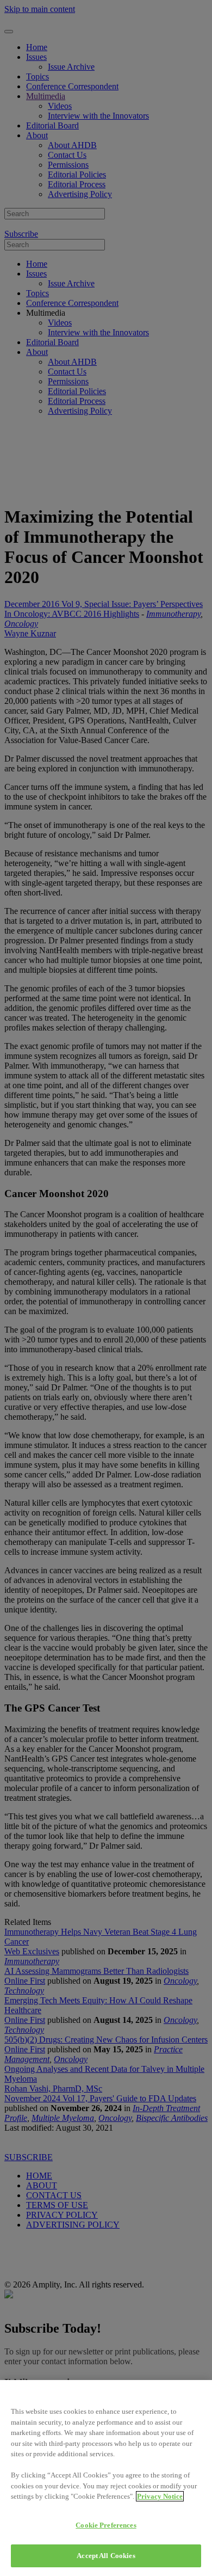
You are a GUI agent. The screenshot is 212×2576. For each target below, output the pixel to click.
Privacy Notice (160, 2496)
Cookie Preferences (106, 2525)
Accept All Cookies (106, 2556)
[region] (106, 2478)
